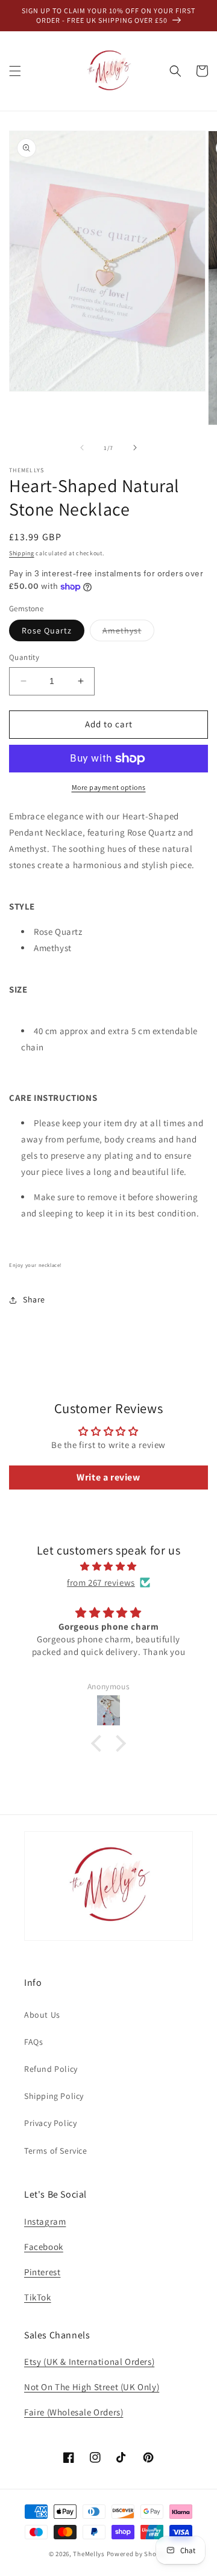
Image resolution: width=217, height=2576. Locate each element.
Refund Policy (51, 2069)
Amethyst (128, 633)
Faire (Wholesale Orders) (74, 2412)
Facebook (44, 2247)
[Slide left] (82, 448)
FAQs (33, 2042)
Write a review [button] (108, 1477)
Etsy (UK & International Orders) (89, 2362)
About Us (42, 2015)
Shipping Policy (54, 2096)
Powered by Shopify (138, 2554)
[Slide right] (135, 448)
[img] (108, 1566)
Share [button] (34, 1299)
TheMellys (89, 2554)
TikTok (38, 2297)
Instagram (45, 2221)
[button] (15, 71)
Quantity (24, 657)
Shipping (22, 553)
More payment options (109, 787)
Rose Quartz (47, 630)
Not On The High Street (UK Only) (92, 2387)
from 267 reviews (101, 1582)
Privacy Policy (50, 2123)
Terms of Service (56, 2151)
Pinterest (42, 2272)
